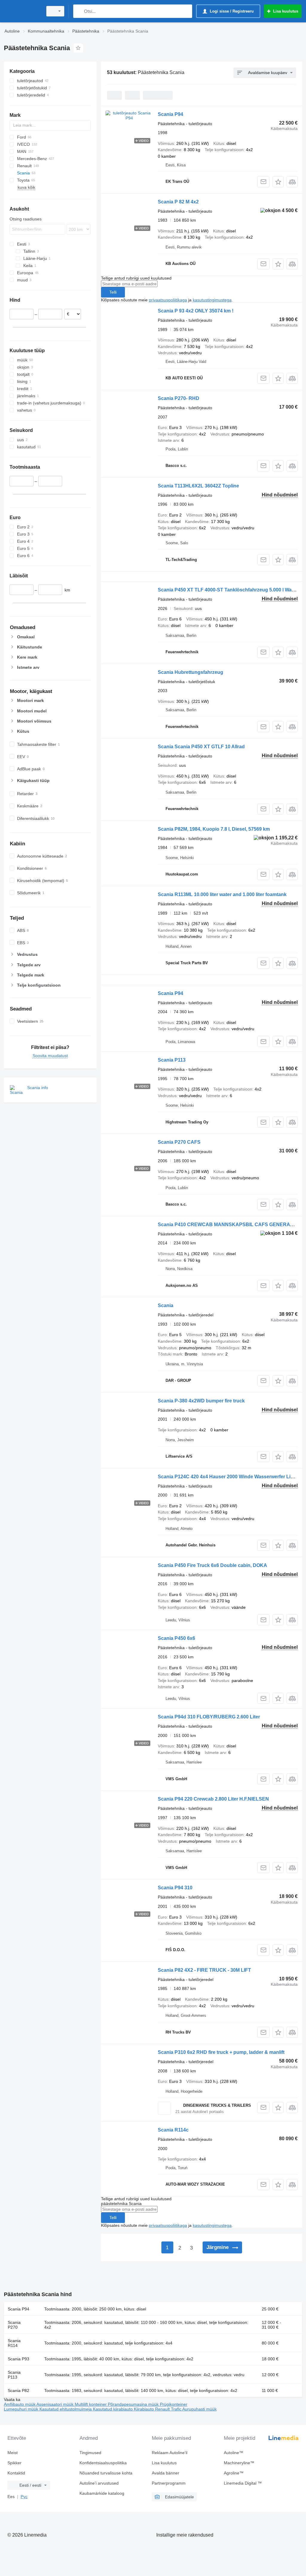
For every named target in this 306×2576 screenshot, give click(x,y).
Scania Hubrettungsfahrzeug (191, 672)
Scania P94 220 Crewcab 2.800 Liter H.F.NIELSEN (213, 1799)
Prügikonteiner (174, 2404)
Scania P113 (172, 1060)
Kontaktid (16, 2473)
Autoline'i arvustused (99, 2483)
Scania (166, 1305)
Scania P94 (170, 114)
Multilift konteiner (91, 2404)
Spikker (14, 2463)
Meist (13, 2453)
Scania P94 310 (175, 1888)
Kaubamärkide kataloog (102, 2493)
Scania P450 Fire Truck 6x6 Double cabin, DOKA (212, 1565)
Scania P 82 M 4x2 (178, 202)
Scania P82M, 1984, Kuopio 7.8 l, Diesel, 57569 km (214, 829)
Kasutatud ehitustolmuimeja (66, 2409)
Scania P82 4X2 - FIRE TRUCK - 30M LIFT (204, 1970)
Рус (24, 2497)
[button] (278, 182)
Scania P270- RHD (179, 398)
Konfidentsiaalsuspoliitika (103, 2463)
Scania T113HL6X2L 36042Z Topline (198, 486)
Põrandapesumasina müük (134, 2404)
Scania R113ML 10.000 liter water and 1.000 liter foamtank (222, 894)
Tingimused (90, 2453)
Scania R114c (173, 2130)
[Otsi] (79, 11)
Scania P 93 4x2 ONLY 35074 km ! (196, 311)
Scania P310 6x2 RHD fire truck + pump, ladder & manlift (221, 2052)
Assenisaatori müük (56, 2404)
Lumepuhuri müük (22, 2409)
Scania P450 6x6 (176, 1638)
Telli (113, 292)
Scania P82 (19, 2391)
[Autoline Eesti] (22, 11)
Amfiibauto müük (20, 2404)
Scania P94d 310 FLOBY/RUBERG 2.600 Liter (209, 1717)
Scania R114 (14, 2343)
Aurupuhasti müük (199, 2409)
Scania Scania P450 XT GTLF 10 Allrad (201, 747)
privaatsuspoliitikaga (168, 300)
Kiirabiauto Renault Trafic (158, 2409)
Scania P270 (14, 2325)
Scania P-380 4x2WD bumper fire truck (201, 1401)
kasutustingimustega (212, 300)
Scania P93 (19, 2359)
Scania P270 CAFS (179, 1142)
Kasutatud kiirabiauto (113, 2409)
